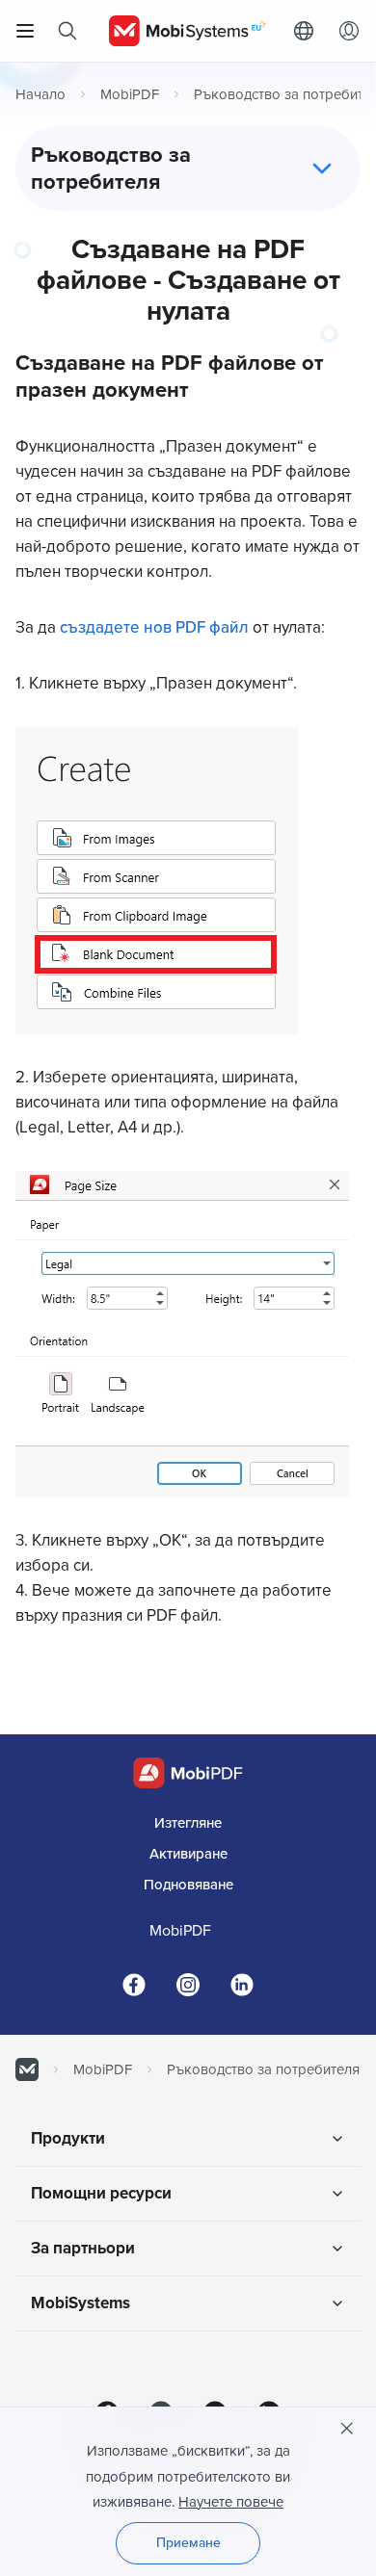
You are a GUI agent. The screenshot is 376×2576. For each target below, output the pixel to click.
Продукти (68, 2138)
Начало (40, 94)
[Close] (347, 2429)
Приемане (188, 2543)
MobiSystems (81, 2303)
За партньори (83, 2248)
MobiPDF (130, 94)
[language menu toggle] (309, 31)
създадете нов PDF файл (156, 627)
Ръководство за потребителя (263, 2069)
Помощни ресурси (101, 2193)
